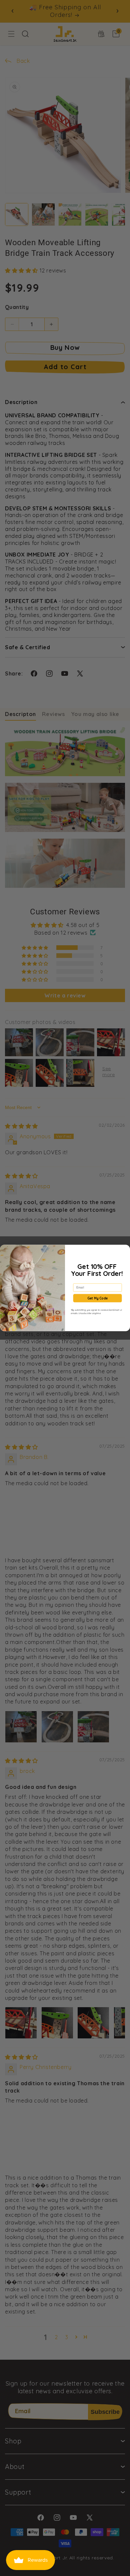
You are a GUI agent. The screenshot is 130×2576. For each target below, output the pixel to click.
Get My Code (97, 1298)
